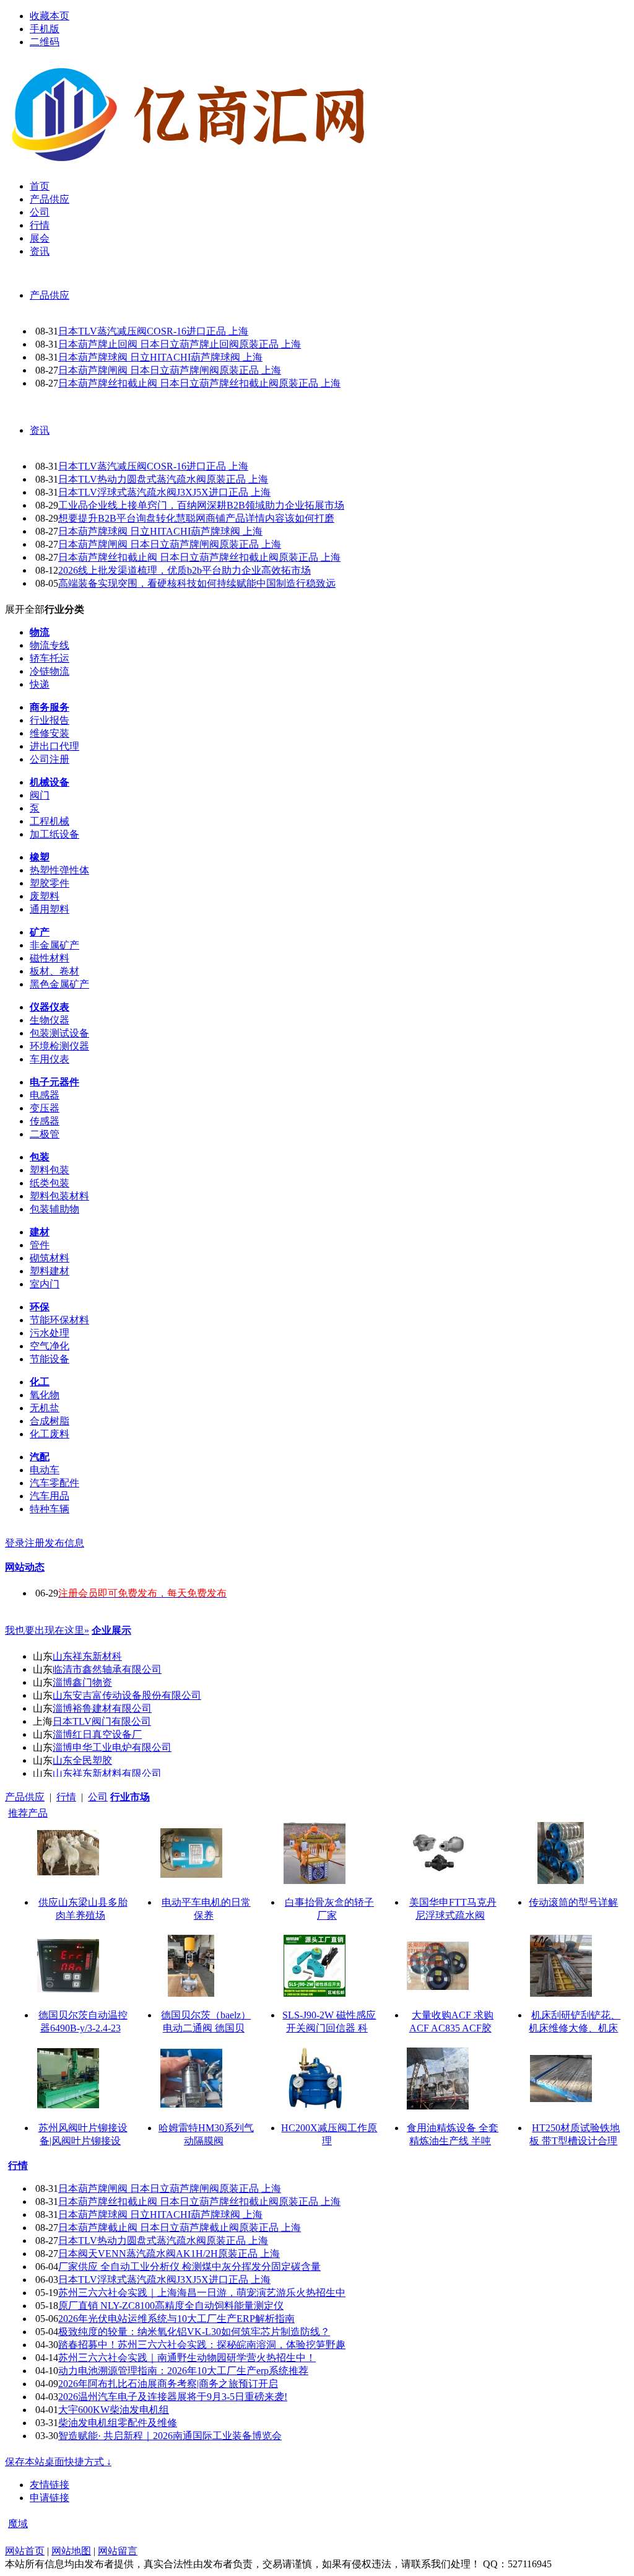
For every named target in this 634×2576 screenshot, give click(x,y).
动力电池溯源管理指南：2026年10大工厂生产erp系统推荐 (183, 2371)
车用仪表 (50, 1059)
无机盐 (45, 1408)
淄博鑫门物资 (82, 1682)
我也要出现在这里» (47, 1630)
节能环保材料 (59, 1320)
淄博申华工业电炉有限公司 (112, 1747)
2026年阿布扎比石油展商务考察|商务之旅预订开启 (168, 2384)
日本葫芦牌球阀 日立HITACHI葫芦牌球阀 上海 (160, 357)
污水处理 (50, 1333)
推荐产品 (28, 1813)
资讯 (40, 430)
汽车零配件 (54, 1483)
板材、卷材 (54, 971)
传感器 (45, 1121)
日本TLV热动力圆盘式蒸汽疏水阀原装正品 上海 (163, 479)
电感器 (45, 1095)
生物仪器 (50, 1020)
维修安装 (50, 733)
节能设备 (50, 1359)
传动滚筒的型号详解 (573, 1902)
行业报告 (50, 720)
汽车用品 (50, 1496)
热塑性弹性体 (59, 870)
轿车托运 (50, 658)
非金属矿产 (54, 945)
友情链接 (50, 2485)
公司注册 (50, 759)
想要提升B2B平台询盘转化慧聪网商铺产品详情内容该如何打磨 (196, 518)
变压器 (45, 1108)
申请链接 (50, 2498)
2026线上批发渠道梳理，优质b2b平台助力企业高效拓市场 (185, 570)
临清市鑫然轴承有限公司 (107, 1669)
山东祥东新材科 (87, 1656)
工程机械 (50, 821)
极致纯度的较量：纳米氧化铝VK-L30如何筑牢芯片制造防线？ (194, 2332)
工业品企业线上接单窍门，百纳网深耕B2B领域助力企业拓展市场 (201, 505)
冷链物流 (50, 671)
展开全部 (25, 609)
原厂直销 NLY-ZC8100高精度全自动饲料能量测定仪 (171, 2306)
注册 (35, 1543)
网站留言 (118, 2551)
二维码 (45, 42)
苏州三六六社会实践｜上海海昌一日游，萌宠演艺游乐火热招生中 (202, 2293)
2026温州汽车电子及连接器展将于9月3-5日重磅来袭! (173, 2397)
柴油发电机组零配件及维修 (118, 2423)
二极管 (45, 1134)
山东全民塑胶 (82, 1760)
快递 (40, 684)
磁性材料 (50, 958)
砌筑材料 (50, 1258)
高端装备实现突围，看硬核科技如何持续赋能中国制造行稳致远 (197, 583)
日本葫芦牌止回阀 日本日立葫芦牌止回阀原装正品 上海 (180, 344)
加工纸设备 (54, 834)
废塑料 (45, 896)
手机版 (45, 29)
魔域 (18, 2524)
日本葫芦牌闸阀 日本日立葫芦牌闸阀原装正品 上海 (170, 370)
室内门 (45, 1284)
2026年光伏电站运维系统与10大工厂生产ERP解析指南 (176, 2319)
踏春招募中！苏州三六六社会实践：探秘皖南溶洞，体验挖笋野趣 (202, 2345)
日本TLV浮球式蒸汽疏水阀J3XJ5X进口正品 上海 (164, 492)
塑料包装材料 (59, 1196)
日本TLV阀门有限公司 (102, 1721)
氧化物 (45, 1395)
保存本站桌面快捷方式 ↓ (58, 2462)
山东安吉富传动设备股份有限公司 (127, 1695)
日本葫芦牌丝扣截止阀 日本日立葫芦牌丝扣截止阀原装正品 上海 (199, 383)
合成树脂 (50, 1421)
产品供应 (50, 295)
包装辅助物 (54, 1209)
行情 (66, 1797)
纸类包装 (50, 1183)
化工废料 (50, 1434)
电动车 (45, 1470)
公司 (98, 1797)
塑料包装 (50, 1170)
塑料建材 (50, 1271)
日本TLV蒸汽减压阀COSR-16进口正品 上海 (153, 331)
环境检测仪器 (59, 1046)
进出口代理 (54, 746)
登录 (15, 1543)
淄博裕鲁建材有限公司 (102, 1708)
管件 (40, 1245)
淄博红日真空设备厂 (97, 1734)
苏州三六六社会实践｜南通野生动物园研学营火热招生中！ (187, 2358)
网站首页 (25, 2551)
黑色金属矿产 (59, 984)
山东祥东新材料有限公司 (107, 1773)
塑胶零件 (50, 883)
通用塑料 (50, 909)
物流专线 (50, 645)
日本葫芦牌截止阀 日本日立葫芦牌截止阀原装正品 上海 (180, 2228)
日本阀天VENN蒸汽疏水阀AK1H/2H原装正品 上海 (169, 2254)
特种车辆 (50, 1509)
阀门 (40, 795)
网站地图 (71, 2551)
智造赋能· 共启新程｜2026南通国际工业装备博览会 (170, 2436)
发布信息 (64, 1543)
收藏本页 (50, 16)
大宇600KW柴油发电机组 (114, 2410)
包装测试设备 (59, 1033)
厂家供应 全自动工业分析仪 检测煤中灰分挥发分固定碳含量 (189, 2267)
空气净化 (50, 1346)
